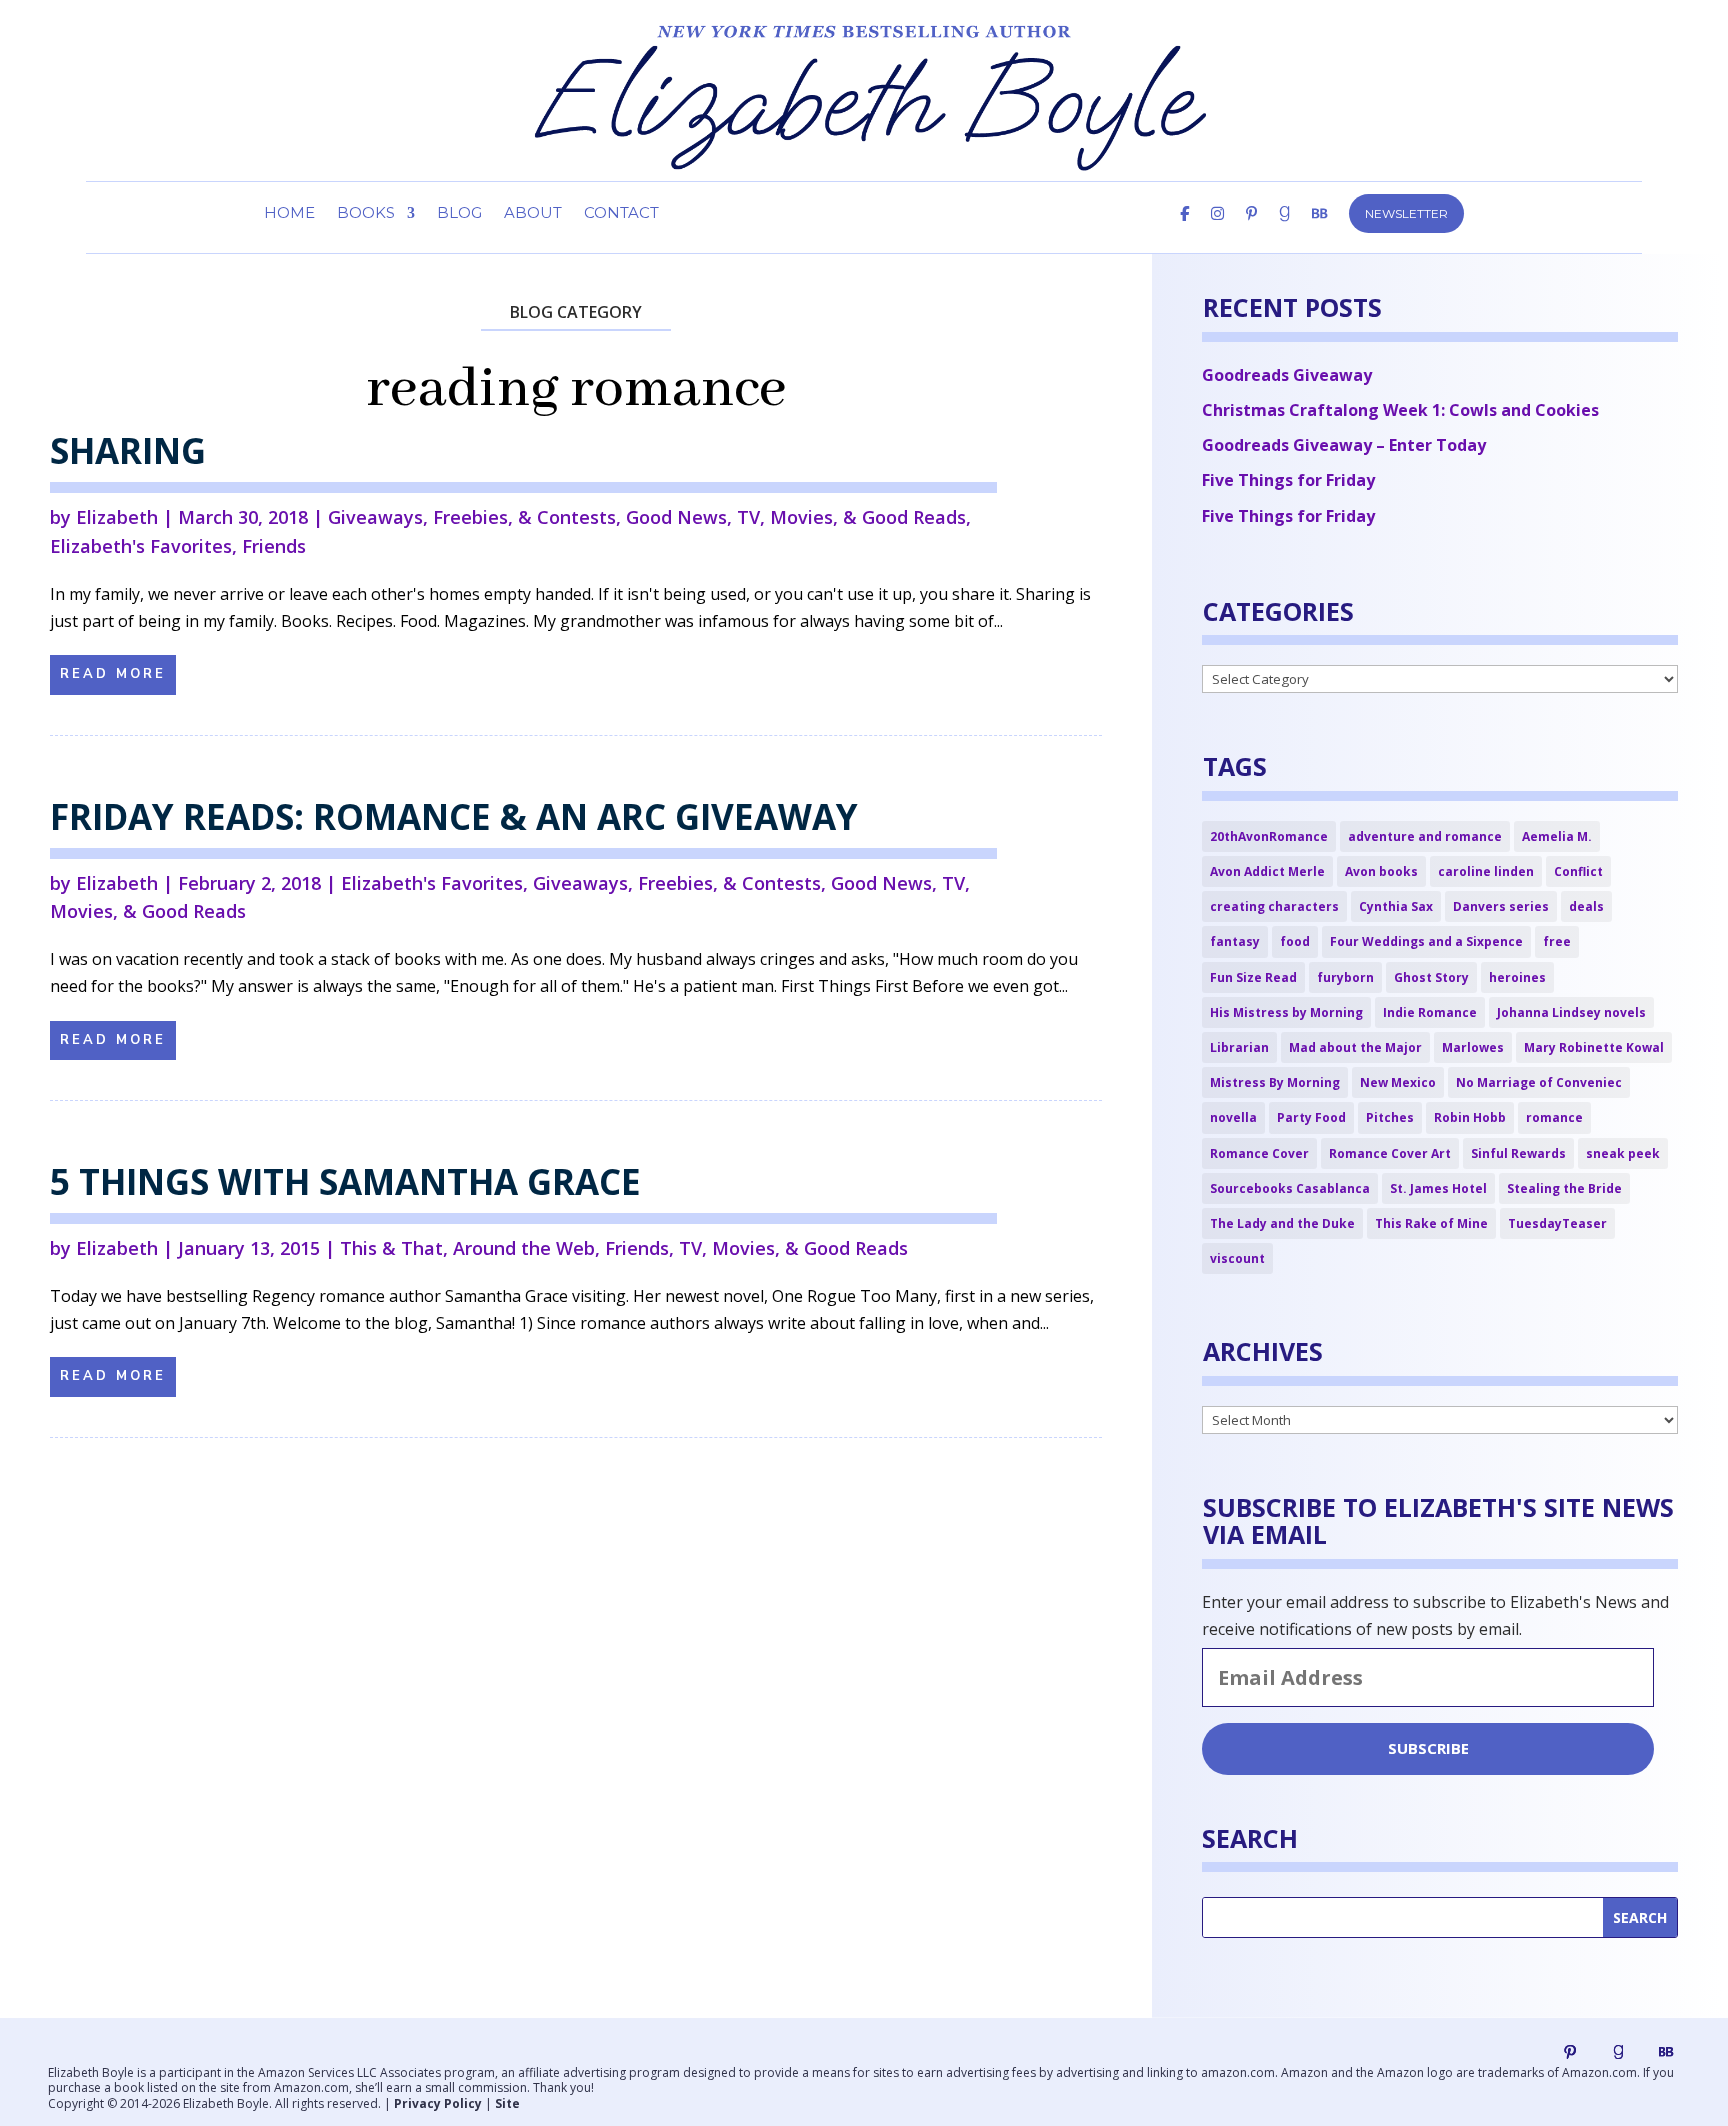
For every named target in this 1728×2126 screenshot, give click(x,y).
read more (113, 674)
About (533, 214)
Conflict (1578, 871)
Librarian (1239, 1047)
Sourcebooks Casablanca (1290, 1188)
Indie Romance (1430, 1012)
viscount (1237, 1258)
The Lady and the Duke (1282, 1223)
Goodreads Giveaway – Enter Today (1344, 445)
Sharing (128, 450)
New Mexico (1398, 1082)
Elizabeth (117, 517)
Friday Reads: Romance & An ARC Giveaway (454, 816)
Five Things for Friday (1288, 480)
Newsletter (1406, 213)
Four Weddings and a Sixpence (1426, 941)
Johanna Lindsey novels (1571, 1012)
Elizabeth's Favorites (141, 546)
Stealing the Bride (1564, 1188)
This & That (391, 1248)
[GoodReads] (1284, 230)
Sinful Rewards (1518, 1153)
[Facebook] (1184, 230)
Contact (621, 214)
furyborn (1345, 977)
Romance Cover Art (1390, 1153)
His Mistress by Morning (1286, 1012)
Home (289, 214)
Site (507, 2103)
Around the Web (524, 1248)
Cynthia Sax (1396, 906)
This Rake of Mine (1431, 1223)
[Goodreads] (1618, 2052)
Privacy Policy (438, 2103)
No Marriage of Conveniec (1539, 1082)
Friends (274, 546)
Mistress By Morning (1275, 1082)
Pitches (1390, 1117)
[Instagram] (1217, 230)
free (1557, 941)
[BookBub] (1319, 230)
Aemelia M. (1557, 836)
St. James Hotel (1438, 1188)
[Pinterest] (1251, 230)
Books (366, 214)
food (1295, 941)
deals (1586, 906)
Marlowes (1473, 1047)
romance (1554, 1117)
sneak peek (1623, 1153)
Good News (676, 517)
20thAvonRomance (1269, 836)
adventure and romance (1425, 836)
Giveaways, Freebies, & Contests (472, 517)
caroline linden (1486, 871)
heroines (1517, 977)
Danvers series (1501, 906)
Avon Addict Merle (1267, 871)
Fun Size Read (1253, 977)
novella (1233, 1117)
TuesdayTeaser (1557, 1223)
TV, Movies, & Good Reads (851, 517)
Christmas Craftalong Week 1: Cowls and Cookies (1400, 410)
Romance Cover (1259, 1153)
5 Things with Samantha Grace (345, 1181)
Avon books (1381, 871)
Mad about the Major (1355, 1047)
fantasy (1235, 941)
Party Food (1311, 1117)
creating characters (1274, 906)
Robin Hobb (1470, 1117)
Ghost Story (1431, 977)
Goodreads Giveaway (1287, 375)
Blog (459, 214)
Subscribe (1428, 1748)
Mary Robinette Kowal (1594, 1047)
